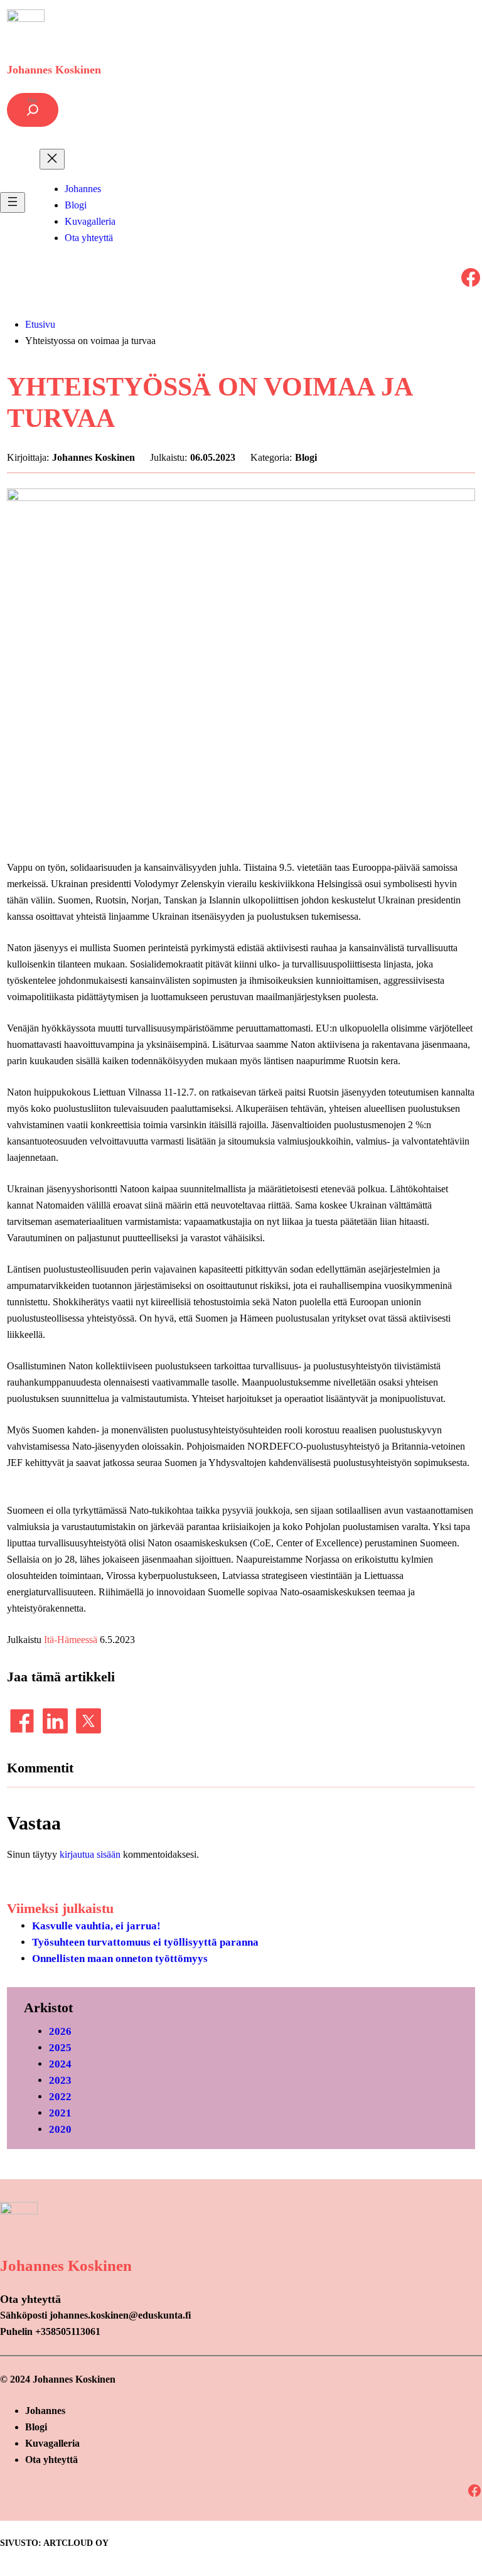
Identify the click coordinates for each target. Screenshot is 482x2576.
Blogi (306, 457)
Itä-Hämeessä (71, 1640)
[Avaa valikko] (13, 202)
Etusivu (40, 324)
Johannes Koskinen (54, 70)
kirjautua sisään (90, 1854)
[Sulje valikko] (52, 159)
